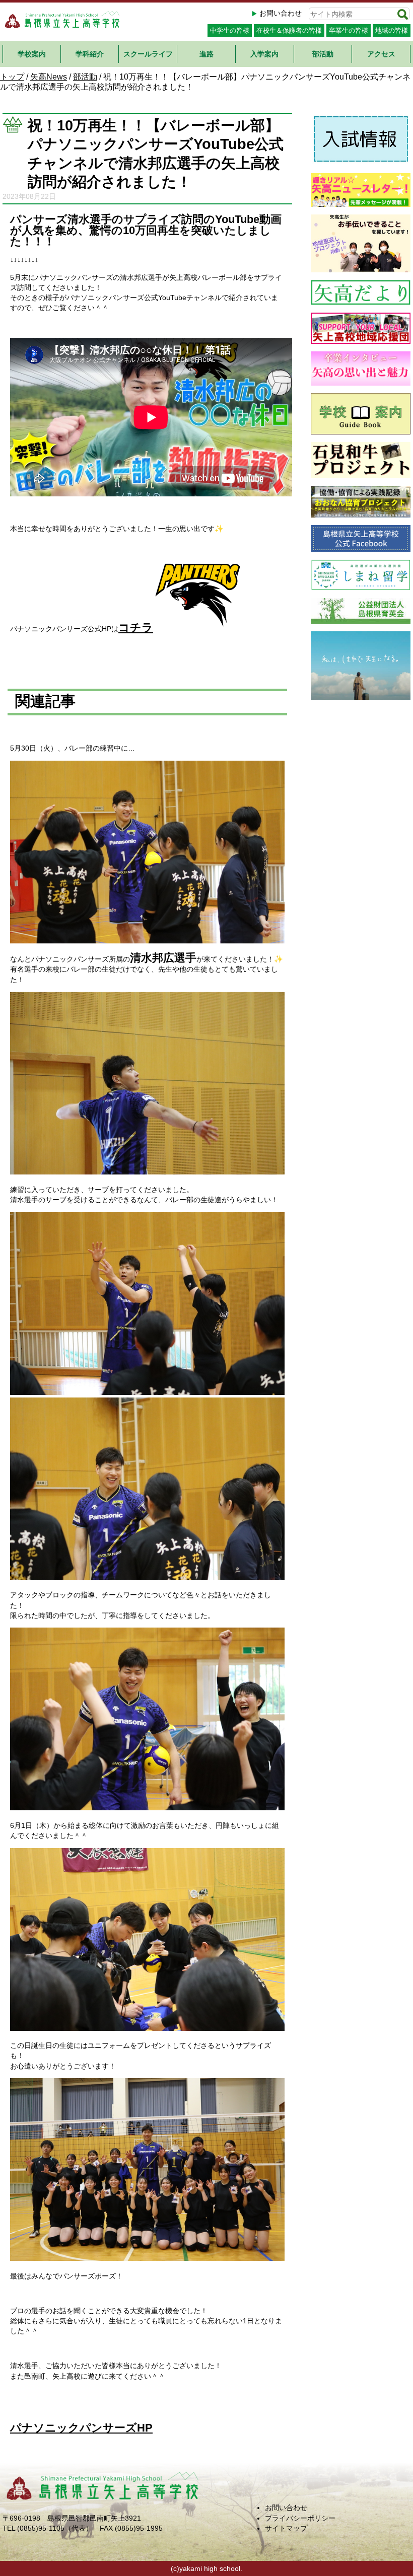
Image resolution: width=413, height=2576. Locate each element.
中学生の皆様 (230, 30)
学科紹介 (90, 54)
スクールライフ (148, 54)
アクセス (381, 54)
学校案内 (32, 54)
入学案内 (264, 54)
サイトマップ (286, 2528)
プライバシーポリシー (300, 2518)
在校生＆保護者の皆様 (289, 30)
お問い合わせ (281, 13)
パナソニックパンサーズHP (81, 2428)
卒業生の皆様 (349, 30)
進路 (206, 54)
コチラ (136, 628)
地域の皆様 (392, 30)
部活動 (323, 54)
